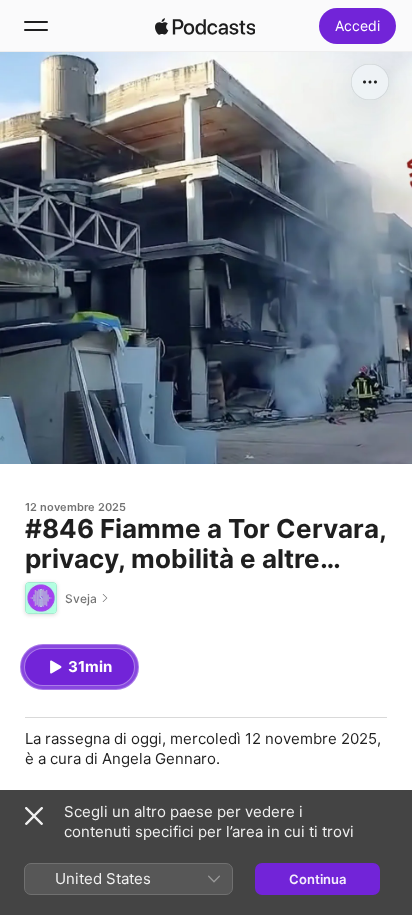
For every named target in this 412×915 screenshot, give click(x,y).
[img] (205, 26)
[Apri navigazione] (36, 26)
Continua (317, 879)
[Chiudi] (34, 816)
